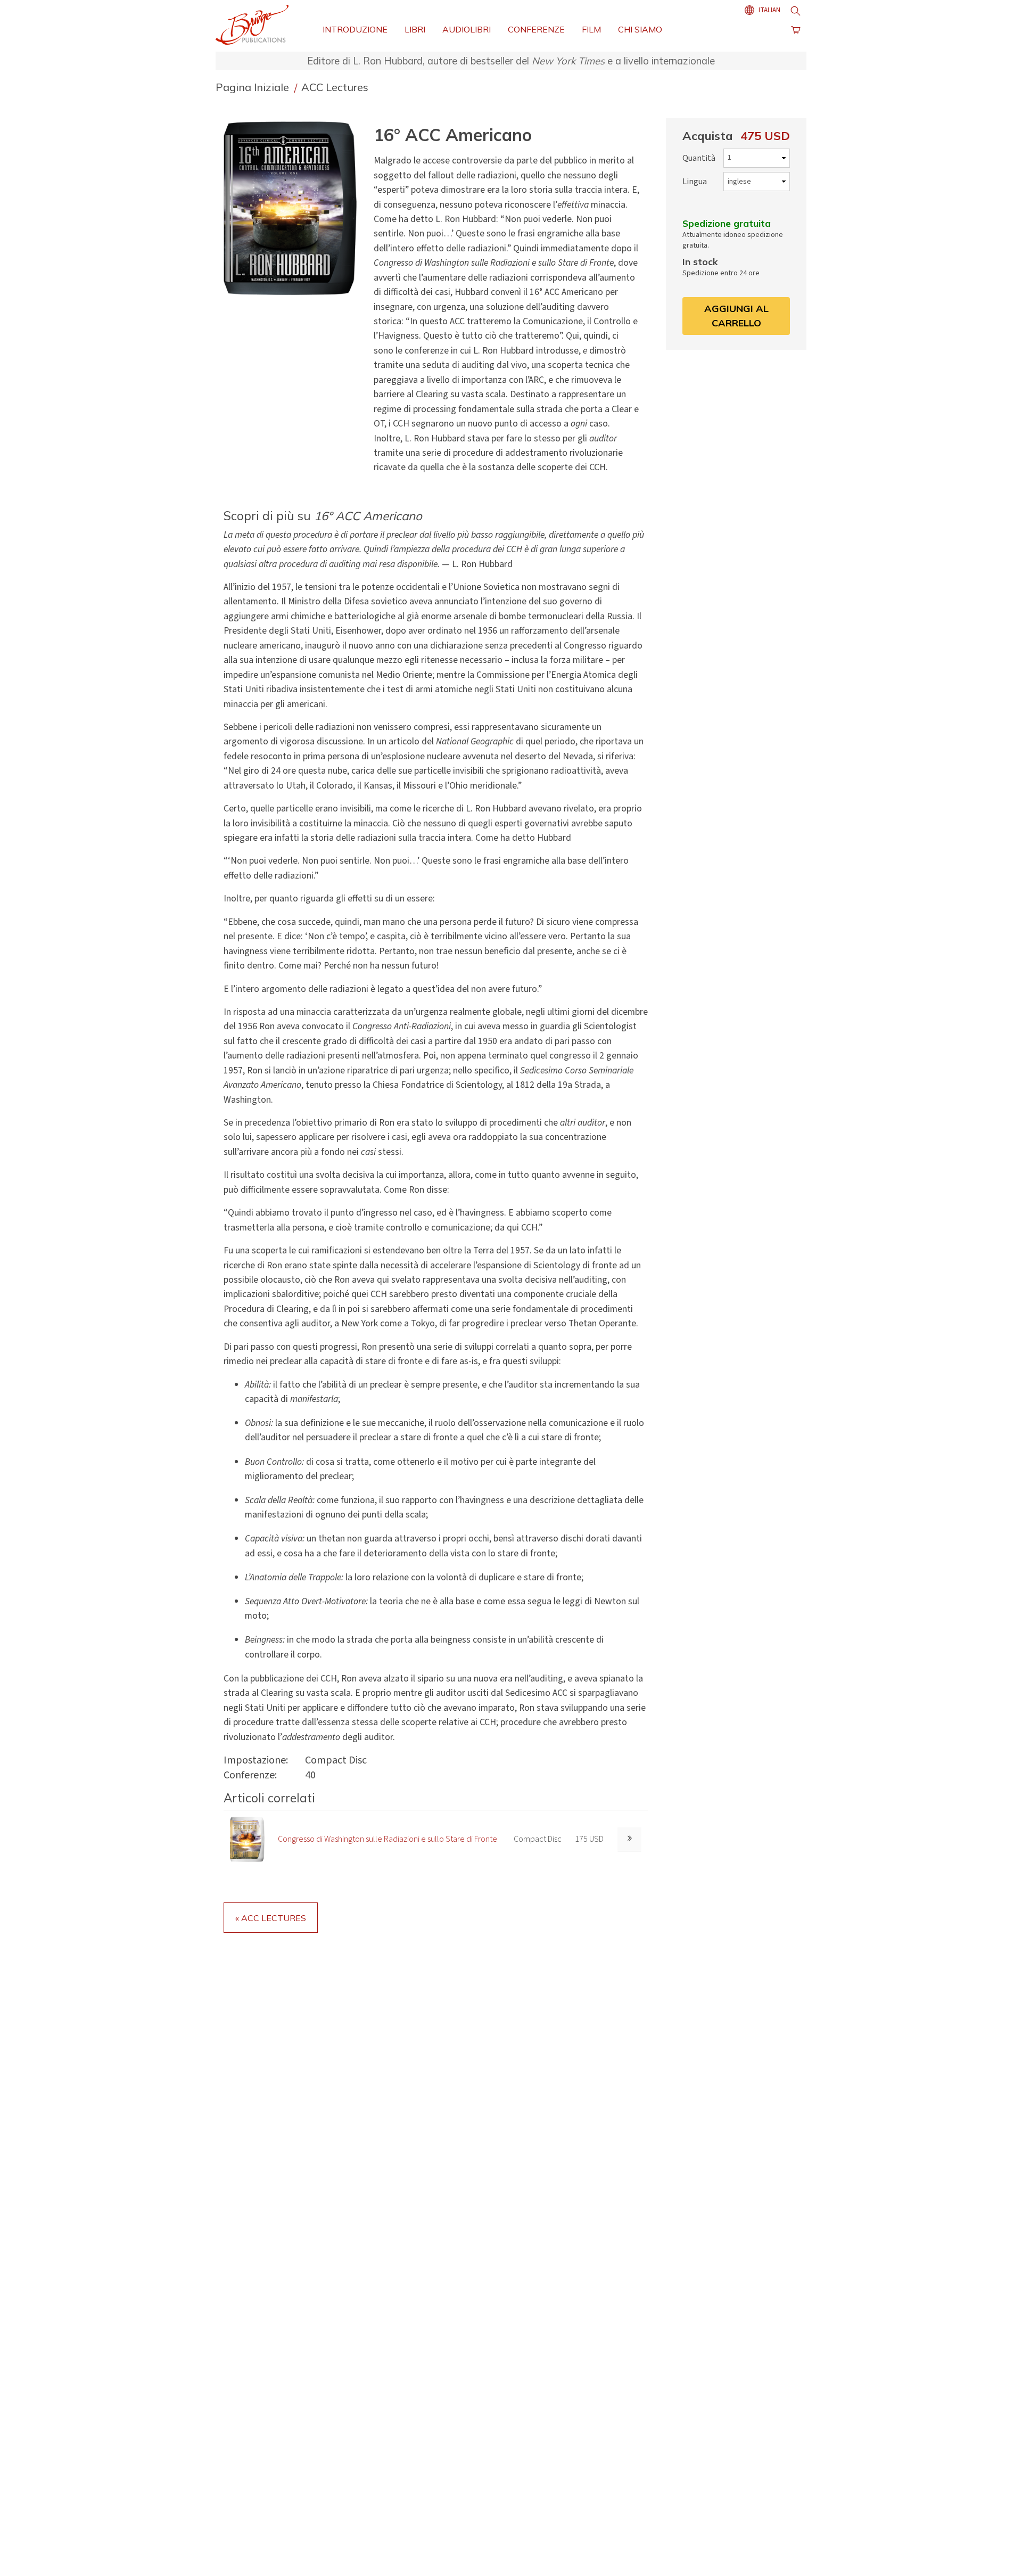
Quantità (699, 158)
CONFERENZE (536, 29)
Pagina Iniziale (254, 87)
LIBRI (415, 29)
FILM (591, 29)
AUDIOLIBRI (467, 29)
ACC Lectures (335, 87)
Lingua (695, 182)
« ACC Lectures (271, 1918)
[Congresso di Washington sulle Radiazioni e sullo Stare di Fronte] (247, 1839)
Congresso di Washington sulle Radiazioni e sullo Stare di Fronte (388, 1839)
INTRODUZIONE (355, 29)
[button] (294, 208)
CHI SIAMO (640, 29)
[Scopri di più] (629, 1839)
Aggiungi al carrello (736, 315)
